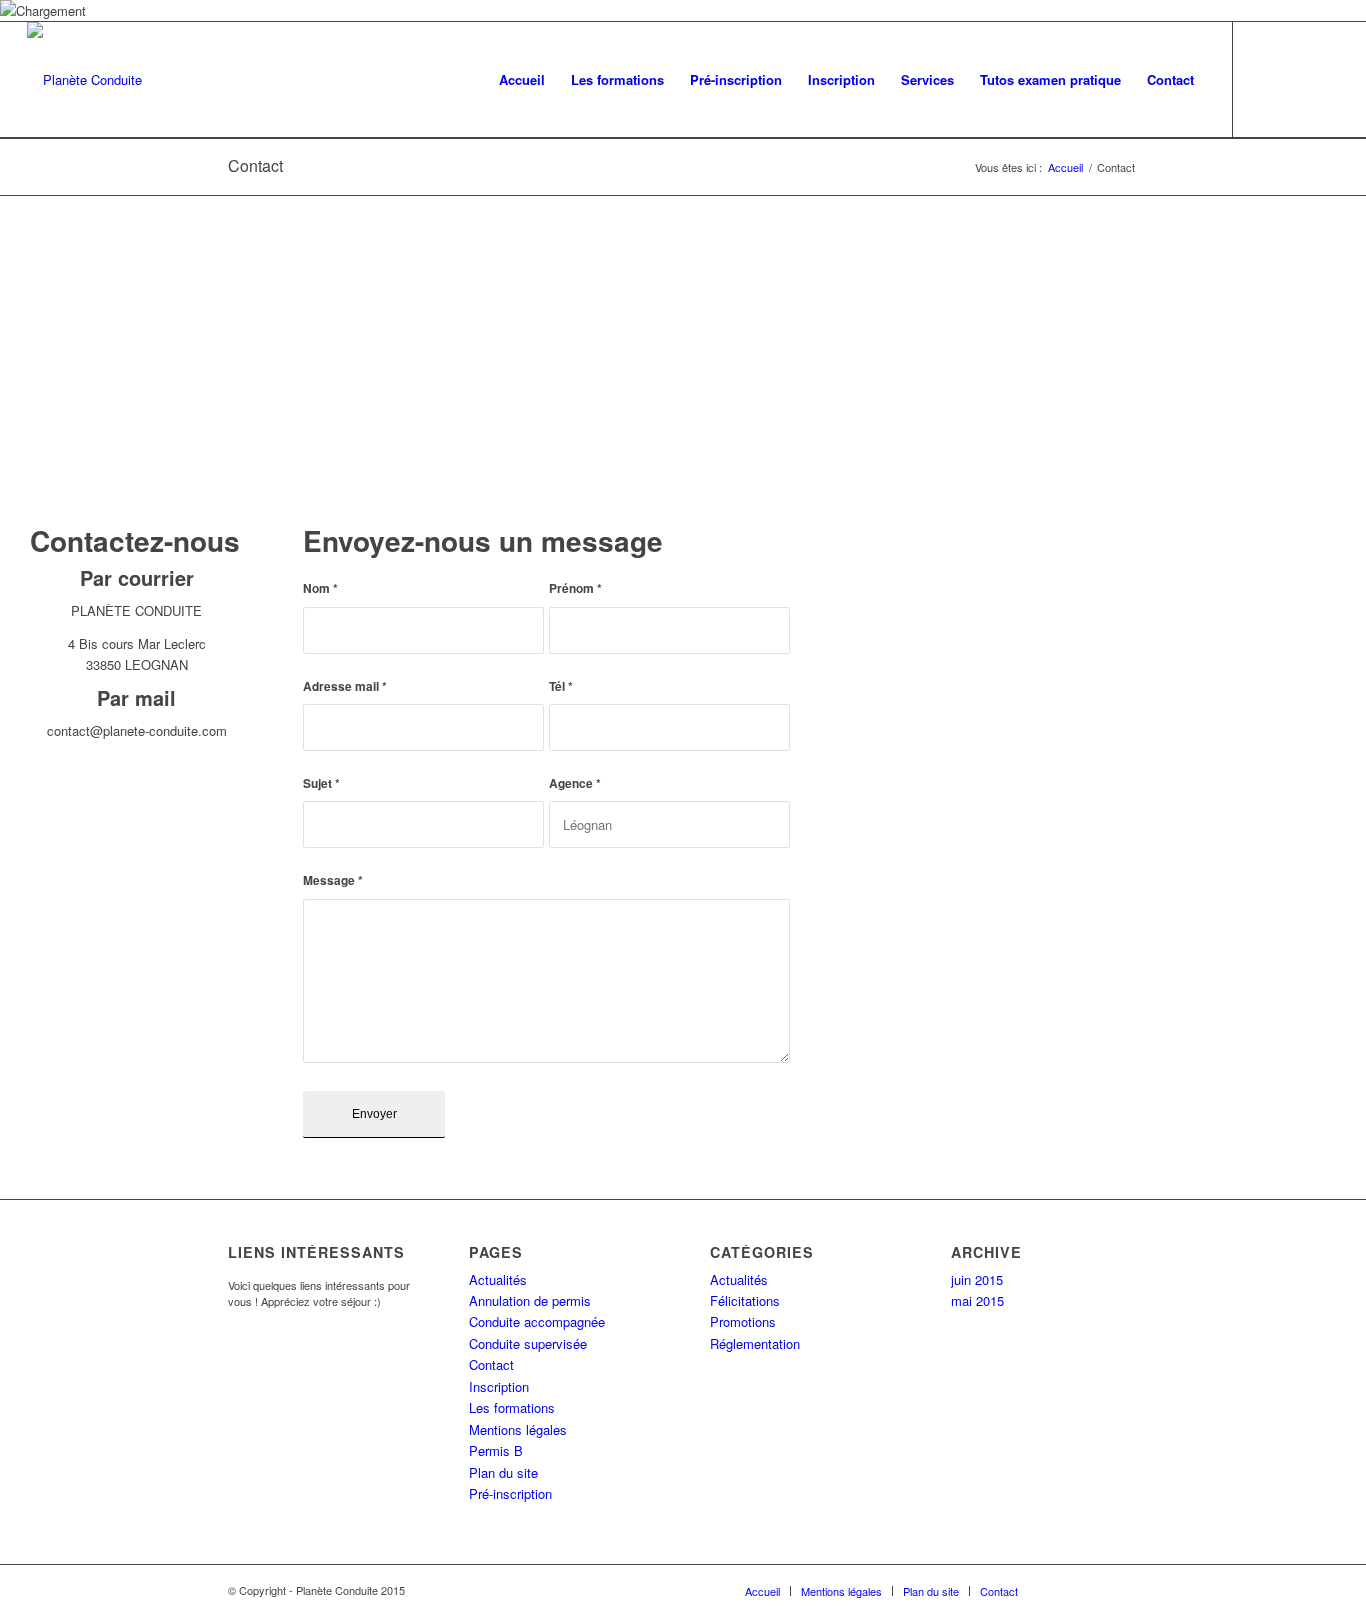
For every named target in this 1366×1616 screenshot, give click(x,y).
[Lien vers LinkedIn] (1324, 79)
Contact (255, 165)
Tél (561, 686)
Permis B (496, 1450)
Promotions (743, 1321)
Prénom (575, 588)
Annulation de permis (530, 1300)
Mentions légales (518, 1429)
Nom (320, 588)
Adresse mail (345, 686)
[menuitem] (522, 80)
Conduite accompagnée (537, 1321)
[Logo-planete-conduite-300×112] (84, 80)
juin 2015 (977, 1279)
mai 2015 (977, 1300)
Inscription (499, 1386)
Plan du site (503, 1472)
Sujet (321, 783)
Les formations (512, 1407)
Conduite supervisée (528, 1343)
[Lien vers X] (1264, 79)
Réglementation (755, 1343)
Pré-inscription (510, 1493)
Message (333, 880)
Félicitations (745, 1300)
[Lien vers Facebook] (1294, 79)
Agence (575, 783)
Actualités (498, 1279)
